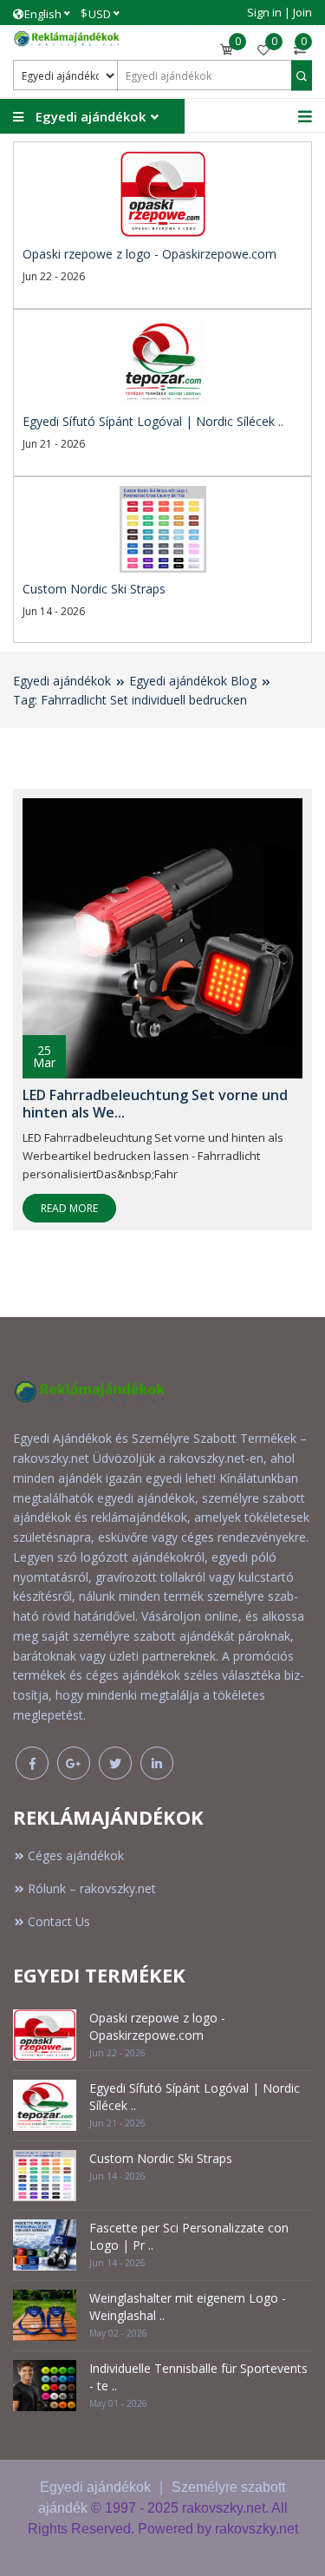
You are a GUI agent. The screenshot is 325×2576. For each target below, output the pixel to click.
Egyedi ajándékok (62, 681)
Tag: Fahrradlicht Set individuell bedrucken (130, 700)
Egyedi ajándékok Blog (193, 681)
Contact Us (59, 1921)
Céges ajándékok (76, 1855)
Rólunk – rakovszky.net (92, 1888)
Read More (69, 1208)
